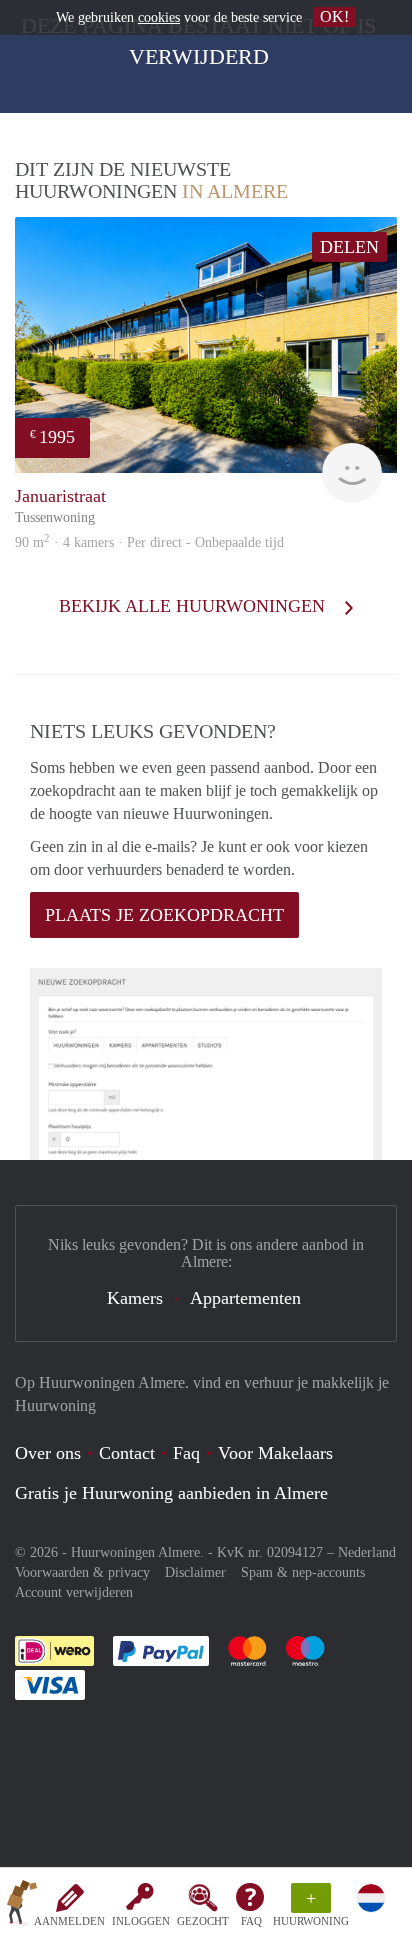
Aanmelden (69, 1921)
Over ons (48, 1453)
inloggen (141, 1921)
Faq (186, 1453)
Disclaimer (195, 1572)
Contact (127, 1453)
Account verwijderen (74, 1592)
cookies (159, 17)
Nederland (367, 1552)
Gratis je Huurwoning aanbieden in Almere (171, 1493)
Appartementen (245, 1298)
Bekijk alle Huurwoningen (194, 606)
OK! (334, 16)
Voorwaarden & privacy (82, 1572)
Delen (349, 247)
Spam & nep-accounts (303, 1572)
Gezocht (203, 1921)
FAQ (251, 1921)
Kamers (135, 1298)
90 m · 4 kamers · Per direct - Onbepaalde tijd (149, 542)
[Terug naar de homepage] (22, 1906)
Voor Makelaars (275, 1453)
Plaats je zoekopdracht (164, 915)
